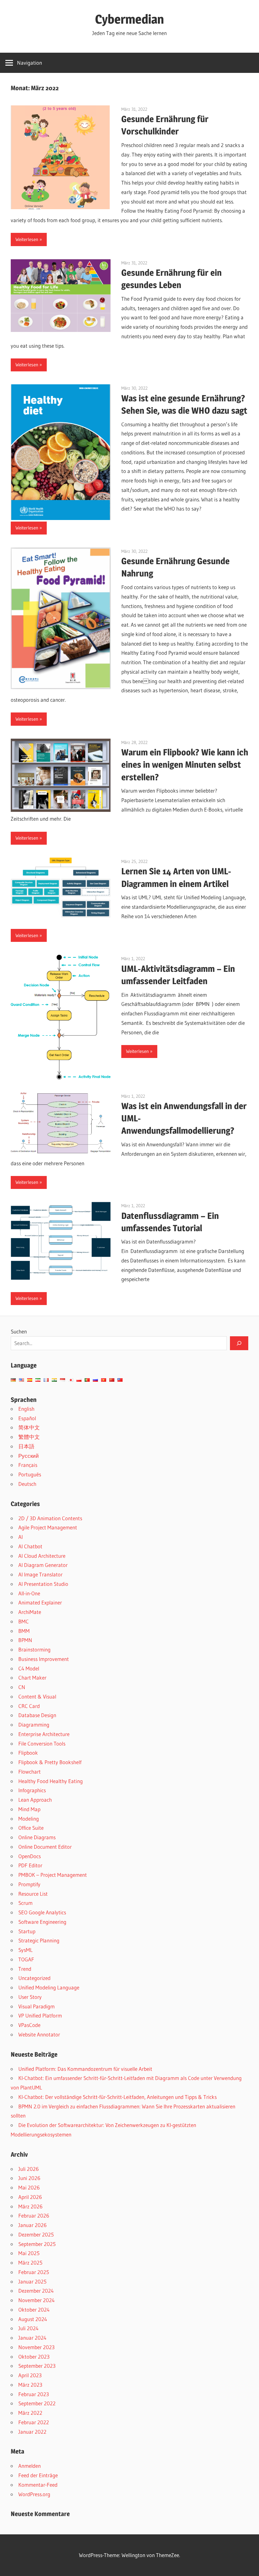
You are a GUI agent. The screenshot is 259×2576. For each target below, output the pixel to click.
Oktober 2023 (34, 2357)
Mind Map (29, 1809)
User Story (30, 1997)
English (26, 1409)
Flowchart (30, 1772)
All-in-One (29, 1593)
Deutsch (27, 1484)
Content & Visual (37, 1696)
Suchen (19, 1331)
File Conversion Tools (42, 1743)
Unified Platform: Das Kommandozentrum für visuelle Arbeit (85, 2069)
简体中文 (29, 1427)
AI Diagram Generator (43, 1565)
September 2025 (37, 2244)
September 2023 (37, 2366)
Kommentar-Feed (38, 2485)
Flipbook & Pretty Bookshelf (50, 1762)
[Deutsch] (13, 1380)
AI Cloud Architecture (42, 1556)
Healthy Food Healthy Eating (51, 1781)
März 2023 (30, 2385)
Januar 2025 (32, 2281)
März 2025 (30, 2263)
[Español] (30, 1380)
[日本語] (71, 1380)
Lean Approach (35, 1800)
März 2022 (30, 2413)
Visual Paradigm (36, 2006)
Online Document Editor (45, 1847)
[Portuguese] (87, 1380)
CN (22, 1687)
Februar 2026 (34, 2216)
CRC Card (29, 1706)
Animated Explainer (40, 1602)
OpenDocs (30, 1856)
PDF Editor (30, 1865)
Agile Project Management (48, 1527)
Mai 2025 (29, 2253)
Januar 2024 (32, 2338)
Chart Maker (32, 1678)
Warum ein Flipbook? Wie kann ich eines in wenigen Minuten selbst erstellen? (185, 765)
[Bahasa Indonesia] (63, 1380)
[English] (21, 1380)
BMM (24, 1631)
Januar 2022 (32, 2432)
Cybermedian (129, 19)
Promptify (29, 1884)
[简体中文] (112, 1380)
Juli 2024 (28, 2328)
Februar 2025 (34, 2272)
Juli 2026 (29, 2169)
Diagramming (34, 1725)
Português (30, 1474)
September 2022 (37, 2403)
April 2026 (30, 2197)
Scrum (25, 1903)
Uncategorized (34, 1978)
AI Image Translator (40, 1574)
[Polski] (79, 1380)
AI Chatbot (30, 1546)
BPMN (25, 1640)
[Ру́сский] (95, 1380)
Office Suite (31, 1828)
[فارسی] (38, 1380)
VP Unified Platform (40, 2015)
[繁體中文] (120, 1380)
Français (28, 1465)
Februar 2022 (34, 2422)
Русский (29, 1456)
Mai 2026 (29, 2187)
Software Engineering (42, 1922)
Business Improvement (44, 1659)
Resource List (33, 1894)
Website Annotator (39, 2034)
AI (21, 1537)
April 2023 (30, 2375)
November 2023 (36, 2347)
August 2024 (33, 2319)
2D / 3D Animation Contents (50, 1518)
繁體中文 (29, 1437)
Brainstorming (34, 1649)
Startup (27, 1931)
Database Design (37, 1715)
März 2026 (30, 2206)
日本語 (26, 1446)
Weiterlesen (27, 239)
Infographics (32, 1790)
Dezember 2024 (36, 2291)
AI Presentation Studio (43, 1584)
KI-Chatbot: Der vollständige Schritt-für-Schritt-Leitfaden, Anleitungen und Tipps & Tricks (117, 2097)
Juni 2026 (29, 2178)
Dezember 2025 (36, 2234)
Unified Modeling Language (49, 1987)
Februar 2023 (34, 2394)
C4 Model (29, 1668)
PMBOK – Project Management (53, 1875)
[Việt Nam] (104, 1380)
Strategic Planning (39, 1940)
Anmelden (30, 2466)
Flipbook (28, 1753)
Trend (25, 1969)
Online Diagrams (37, 1837)
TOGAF (26, 1959)
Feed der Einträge (38, 2475)
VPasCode (29, 2025)
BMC (24, 1621)
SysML (25, 1950)
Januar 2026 (33, 2225)
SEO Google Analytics (42, 1912)
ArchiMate (30, 1612)
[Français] (46, 1380)
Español (27, 1418)
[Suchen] (239, 1343)
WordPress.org (34, 2494)
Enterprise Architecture (44, 1734)
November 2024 (36, 2300)
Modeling (29, 1819)
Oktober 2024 (34, 2310)
